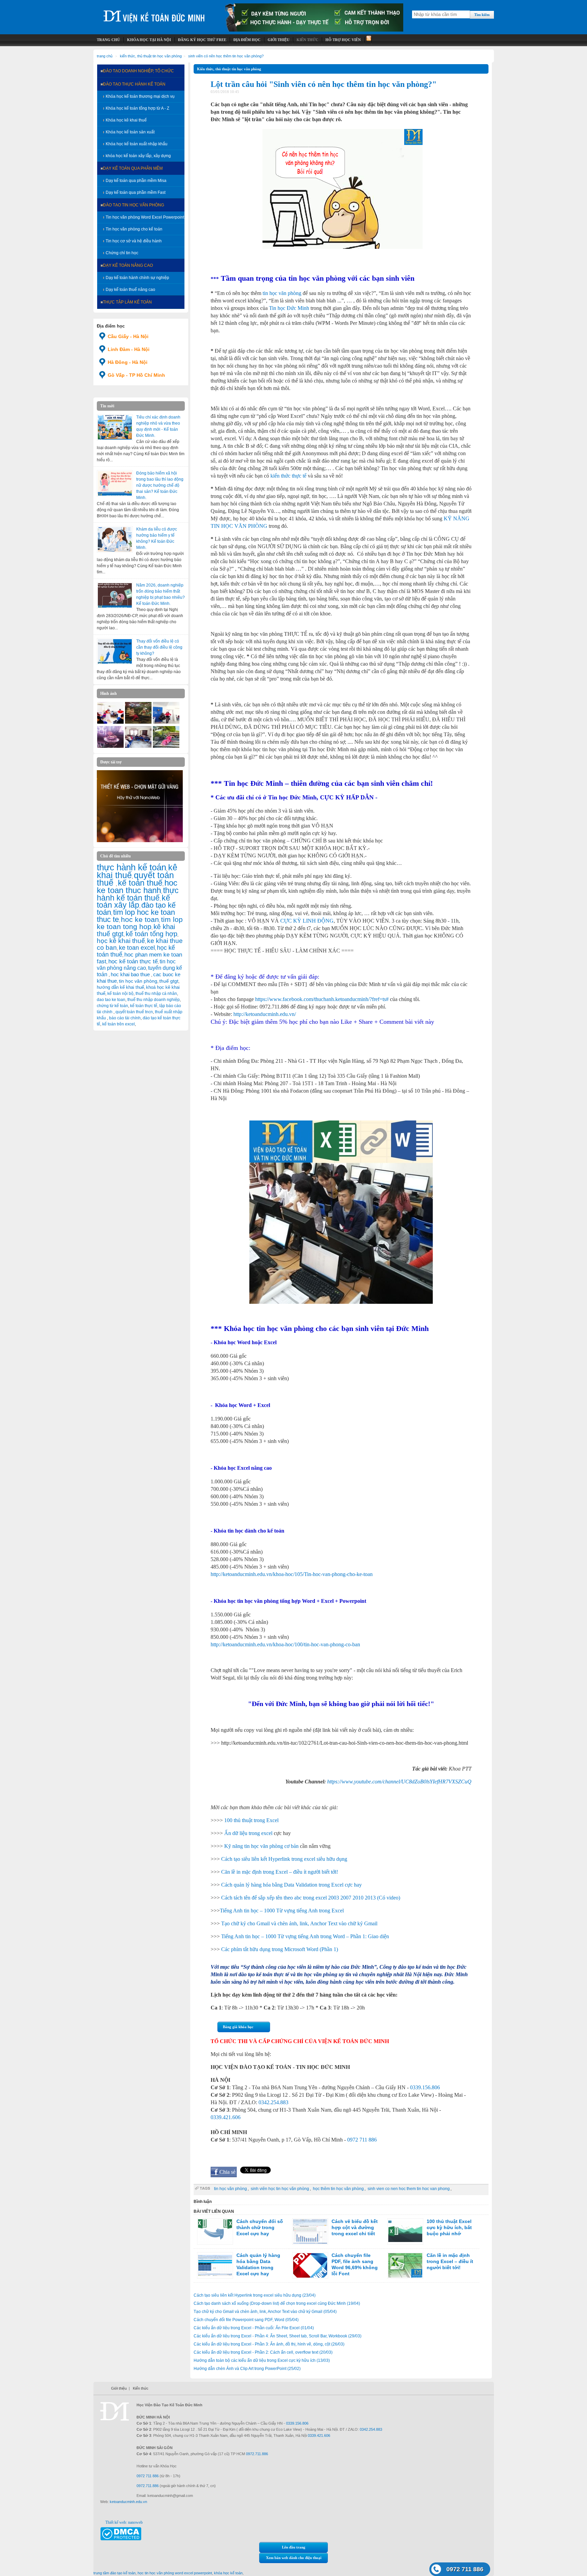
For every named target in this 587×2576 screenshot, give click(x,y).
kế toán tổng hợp (152, 934)
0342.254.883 (273, 2102)
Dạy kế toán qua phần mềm (133, 168)
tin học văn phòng (138, 981)
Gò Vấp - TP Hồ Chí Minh (136, 375)
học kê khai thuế (121, 941)
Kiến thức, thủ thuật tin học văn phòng (151, 56)
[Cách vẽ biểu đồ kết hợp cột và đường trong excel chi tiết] (310, 2231)
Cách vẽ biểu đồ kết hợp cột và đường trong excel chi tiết (355, 2227)
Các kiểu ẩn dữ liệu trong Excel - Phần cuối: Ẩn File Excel (254, 2328)
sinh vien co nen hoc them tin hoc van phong (409, 2189)
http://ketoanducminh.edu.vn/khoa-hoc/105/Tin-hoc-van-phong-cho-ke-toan (292, 1574)
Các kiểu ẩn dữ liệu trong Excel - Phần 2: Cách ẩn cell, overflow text (263, 2352)
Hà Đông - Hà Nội (128, 362)
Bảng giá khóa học (238, 2027)
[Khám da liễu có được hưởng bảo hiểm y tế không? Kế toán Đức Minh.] (115, 539)
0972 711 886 (362, 2140)
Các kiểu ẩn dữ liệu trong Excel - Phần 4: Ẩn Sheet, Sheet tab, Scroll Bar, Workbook (278, 2336)
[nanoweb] (140, 841)
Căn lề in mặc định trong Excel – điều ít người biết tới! (280, 1872)
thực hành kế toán (131, 867)
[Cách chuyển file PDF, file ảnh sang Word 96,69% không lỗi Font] (310, 2265)
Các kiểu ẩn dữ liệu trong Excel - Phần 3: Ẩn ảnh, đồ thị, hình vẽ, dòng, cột (269, 2344)
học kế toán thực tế (133, 961)
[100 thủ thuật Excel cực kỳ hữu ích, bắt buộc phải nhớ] (405, 2231)
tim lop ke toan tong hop (140, 923)
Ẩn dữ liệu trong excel (248, 1833)
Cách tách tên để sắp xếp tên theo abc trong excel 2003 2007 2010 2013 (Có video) (311, 1898)
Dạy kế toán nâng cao (128, 265)
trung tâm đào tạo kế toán (114, 2573)
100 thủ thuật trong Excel (251, 1820)
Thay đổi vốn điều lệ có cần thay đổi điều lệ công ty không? (159, 647)
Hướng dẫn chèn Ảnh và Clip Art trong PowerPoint (247, 2369)
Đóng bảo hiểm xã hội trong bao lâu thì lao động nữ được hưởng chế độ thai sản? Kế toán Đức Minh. (160, 485)
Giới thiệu (119, 2388)
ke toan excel (137, 948)
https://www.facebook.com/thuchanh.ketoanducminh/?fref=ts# (322, 999)
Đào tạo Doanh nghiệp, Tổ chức (138, 71)
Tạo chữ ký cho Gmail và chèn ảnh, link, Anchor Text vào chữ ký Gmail (299, 1923)
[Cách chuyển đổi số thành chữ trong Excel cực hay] (215, 2231)
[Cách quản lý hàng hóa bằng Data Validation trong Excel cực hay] (215, 2265)
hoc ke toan (140, 919)
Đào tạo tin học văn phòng (134, 205)
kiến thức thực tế (288, 476)
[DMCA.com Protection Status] (121, 2539)
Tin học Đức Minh (289, 308)
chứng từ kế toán (112, 1006)
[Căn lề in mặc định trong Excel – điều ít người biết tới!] (405, 2265)
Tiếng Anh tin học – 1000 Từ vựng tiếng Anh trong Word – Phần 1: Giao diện (305, 1936)
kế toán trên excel (119, 1024)
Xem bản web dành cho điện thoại (294, 2558)
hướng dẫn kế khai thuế (120, 987)
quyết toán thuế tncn (134, 1012)
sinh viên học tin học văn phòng (280, 2189)
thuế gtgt (169, 981)
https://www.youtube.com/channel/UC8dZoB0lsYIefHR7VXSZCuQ (399, 1782)
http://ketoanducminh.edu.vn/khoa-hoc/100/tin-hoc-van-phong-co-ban (285, 1644)
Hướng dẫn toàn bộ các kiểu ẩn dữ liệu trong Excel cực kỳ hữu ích (262, 2360)
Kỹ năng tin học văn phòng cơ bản (261, 1846)
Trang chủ (105, 56)
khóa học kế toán (228, 2573)
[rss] (368, 40)
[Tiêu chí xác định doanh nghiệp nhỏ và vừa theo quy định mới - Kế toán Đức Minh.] (115, 427)
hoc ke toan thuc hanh (137, 887)
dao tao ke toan (111, 1000)
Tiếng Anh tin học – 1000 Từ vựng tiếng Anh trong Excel (282, 1911)
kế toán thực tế (144, 1006)
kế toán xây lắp (134, 902)
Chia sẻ (227, 2172)
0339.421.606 (226, 2117)
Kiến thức (141, 2388)
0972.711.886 (257, 2454)
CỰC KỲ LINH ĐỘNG (307, 921)
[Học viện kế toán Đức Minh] (154, 13)
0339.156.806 (425, 2087)
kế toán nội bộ (120, 994)
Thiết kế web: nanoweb (124, 2522)
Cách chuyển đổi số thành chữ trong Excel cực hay (260, 2227)
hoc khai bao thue (131, 974)
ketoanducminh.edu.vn (128, 2502)
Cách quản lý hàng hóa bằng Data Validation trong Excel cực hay (291, 1885)
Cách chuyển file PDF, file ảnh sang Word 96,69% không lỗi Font (355, 2264)
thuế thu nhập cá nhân (156, 994)
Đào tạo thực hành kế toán (134, 84)
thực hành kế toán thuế (138, 894)
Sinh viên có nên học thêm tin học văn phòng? (226, 56)
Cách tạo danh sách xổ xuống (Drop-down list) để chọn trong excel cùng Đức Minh (277, 2303)
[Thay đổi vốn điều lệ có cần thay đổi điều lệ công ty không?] (115, 651)
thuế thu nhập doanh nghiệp (154, 1000)
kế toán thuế (140, 883)
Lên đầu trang (294, 2547)
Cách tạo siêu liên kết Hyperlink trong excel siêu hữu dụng (284, 1859)
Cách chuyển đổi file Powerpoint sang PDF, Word (246, 2320)
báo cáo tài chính (125, 1018)
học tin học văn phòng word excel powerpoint (175, 2573)
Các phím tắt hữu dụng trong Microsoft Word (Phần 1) (280, 1949)
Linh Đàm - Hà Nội (129, 349)
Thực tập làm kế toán (127, 302)
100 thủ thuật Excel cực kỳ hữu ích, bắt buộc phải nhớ (449, 2227)
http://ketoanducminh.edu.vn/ (265, 1014)
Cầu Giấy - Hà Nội (128, 336)
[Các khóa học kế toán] (314, 30)
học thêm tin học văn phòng (338, 2189)
